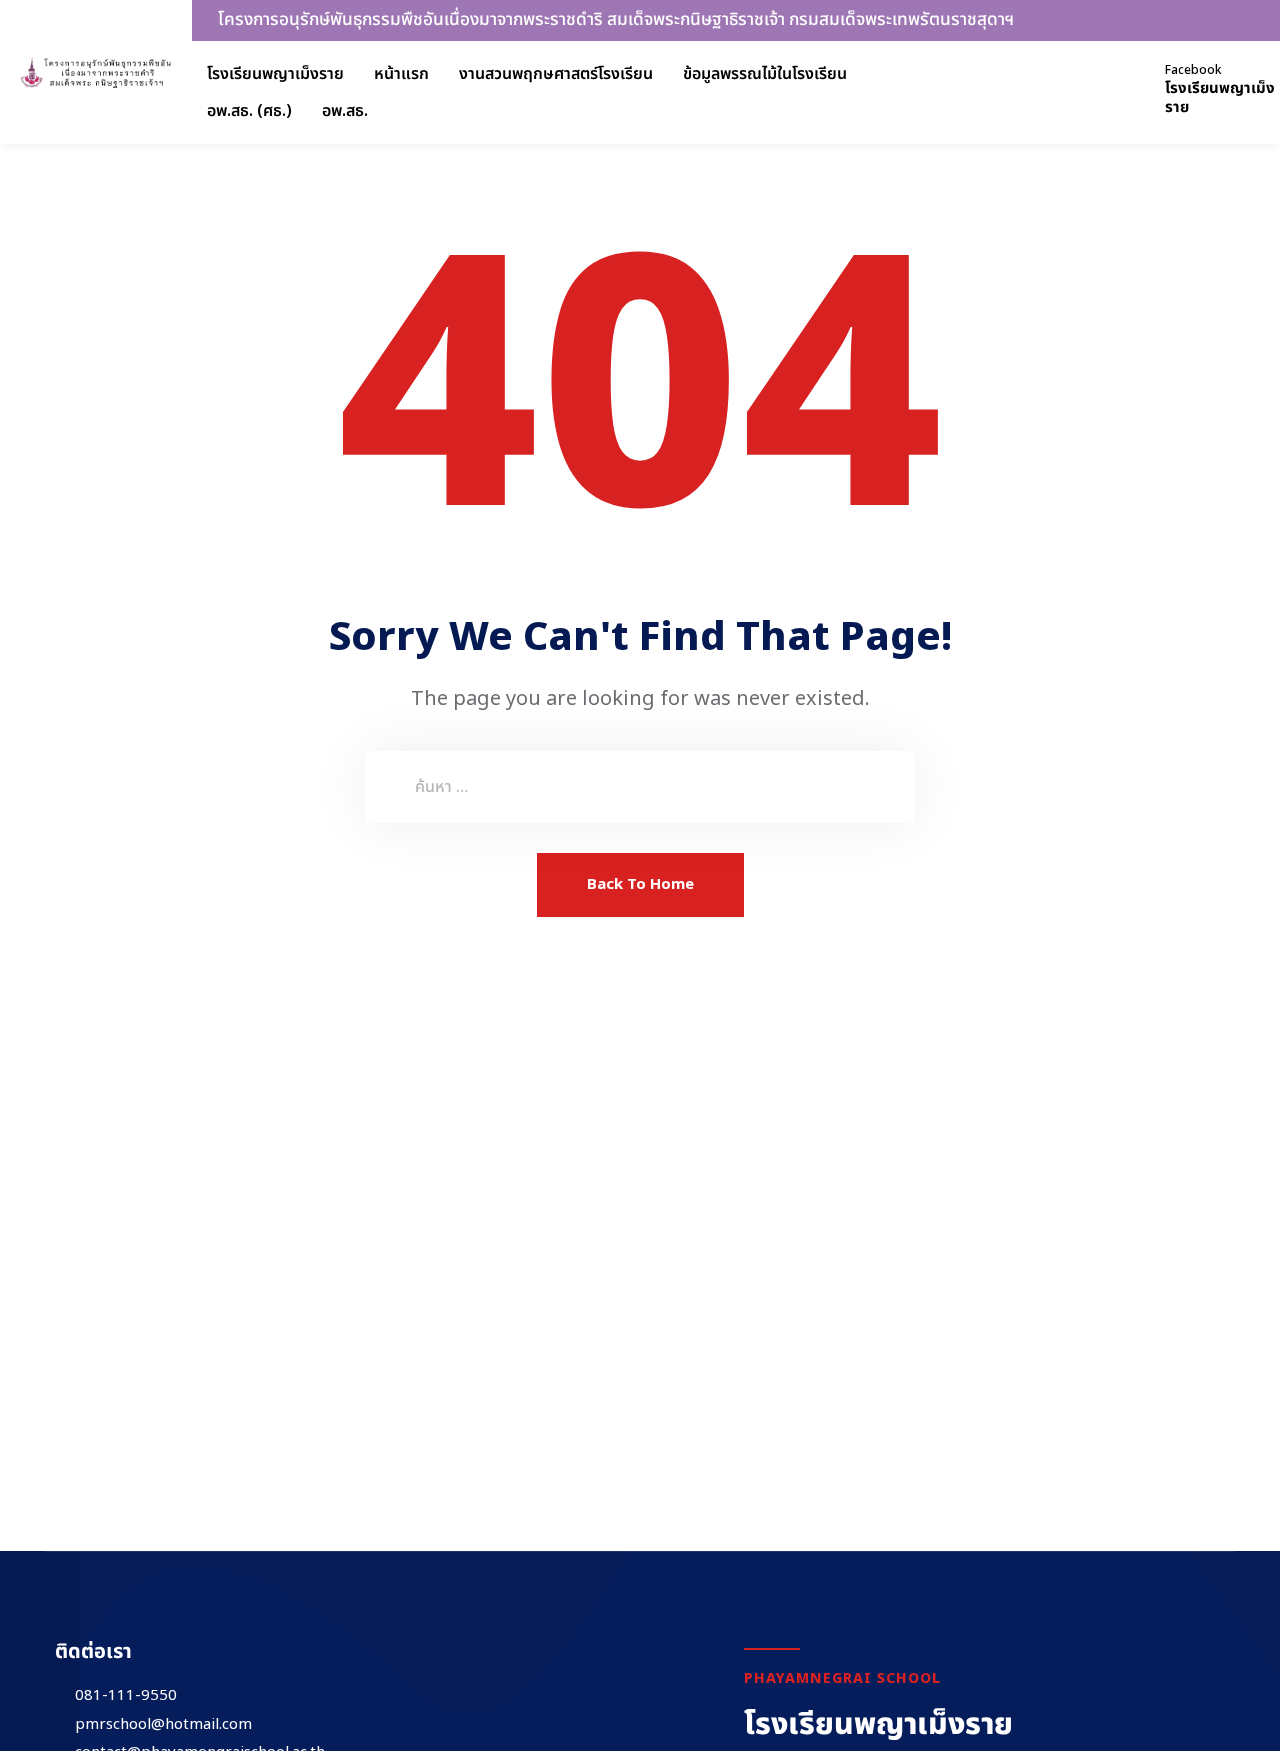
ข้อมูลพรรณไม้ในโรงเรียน (765, 74)
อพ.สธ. (345, 111)
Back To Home (640, 884)
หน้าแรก (401, 74)
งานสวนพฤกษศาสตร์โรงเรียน (556, 74)
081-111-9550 (126, 1696)
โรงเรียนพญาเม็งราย (275, 74)
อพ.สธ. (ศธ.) (249, 111)
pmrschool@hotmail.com (163, 1725)
